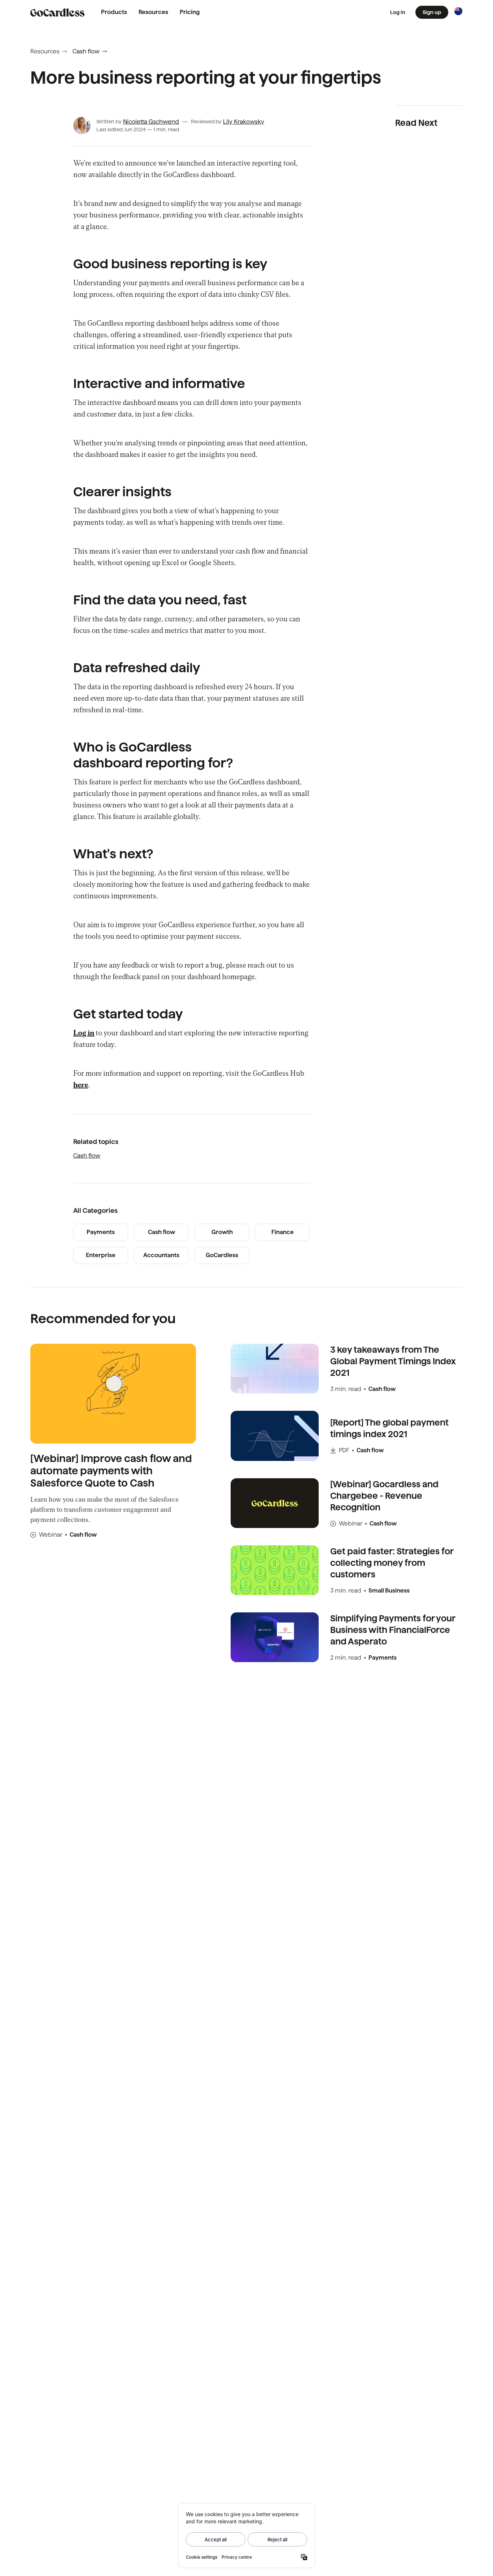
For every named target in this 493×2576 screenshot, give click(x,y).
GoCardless (222, 1255)
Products (114, 12)
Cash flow (86, 51)
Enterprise (101, 1255)
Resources (153, 12)
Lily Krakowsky (244, 122)
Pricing (190, 12)
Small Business (389, 1591)
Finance (283, 1232)
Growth (222, 1232)
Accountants (161, 1255)
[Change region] (458, 11)
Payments (101, 1232)
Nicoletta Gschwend (151, 122)
